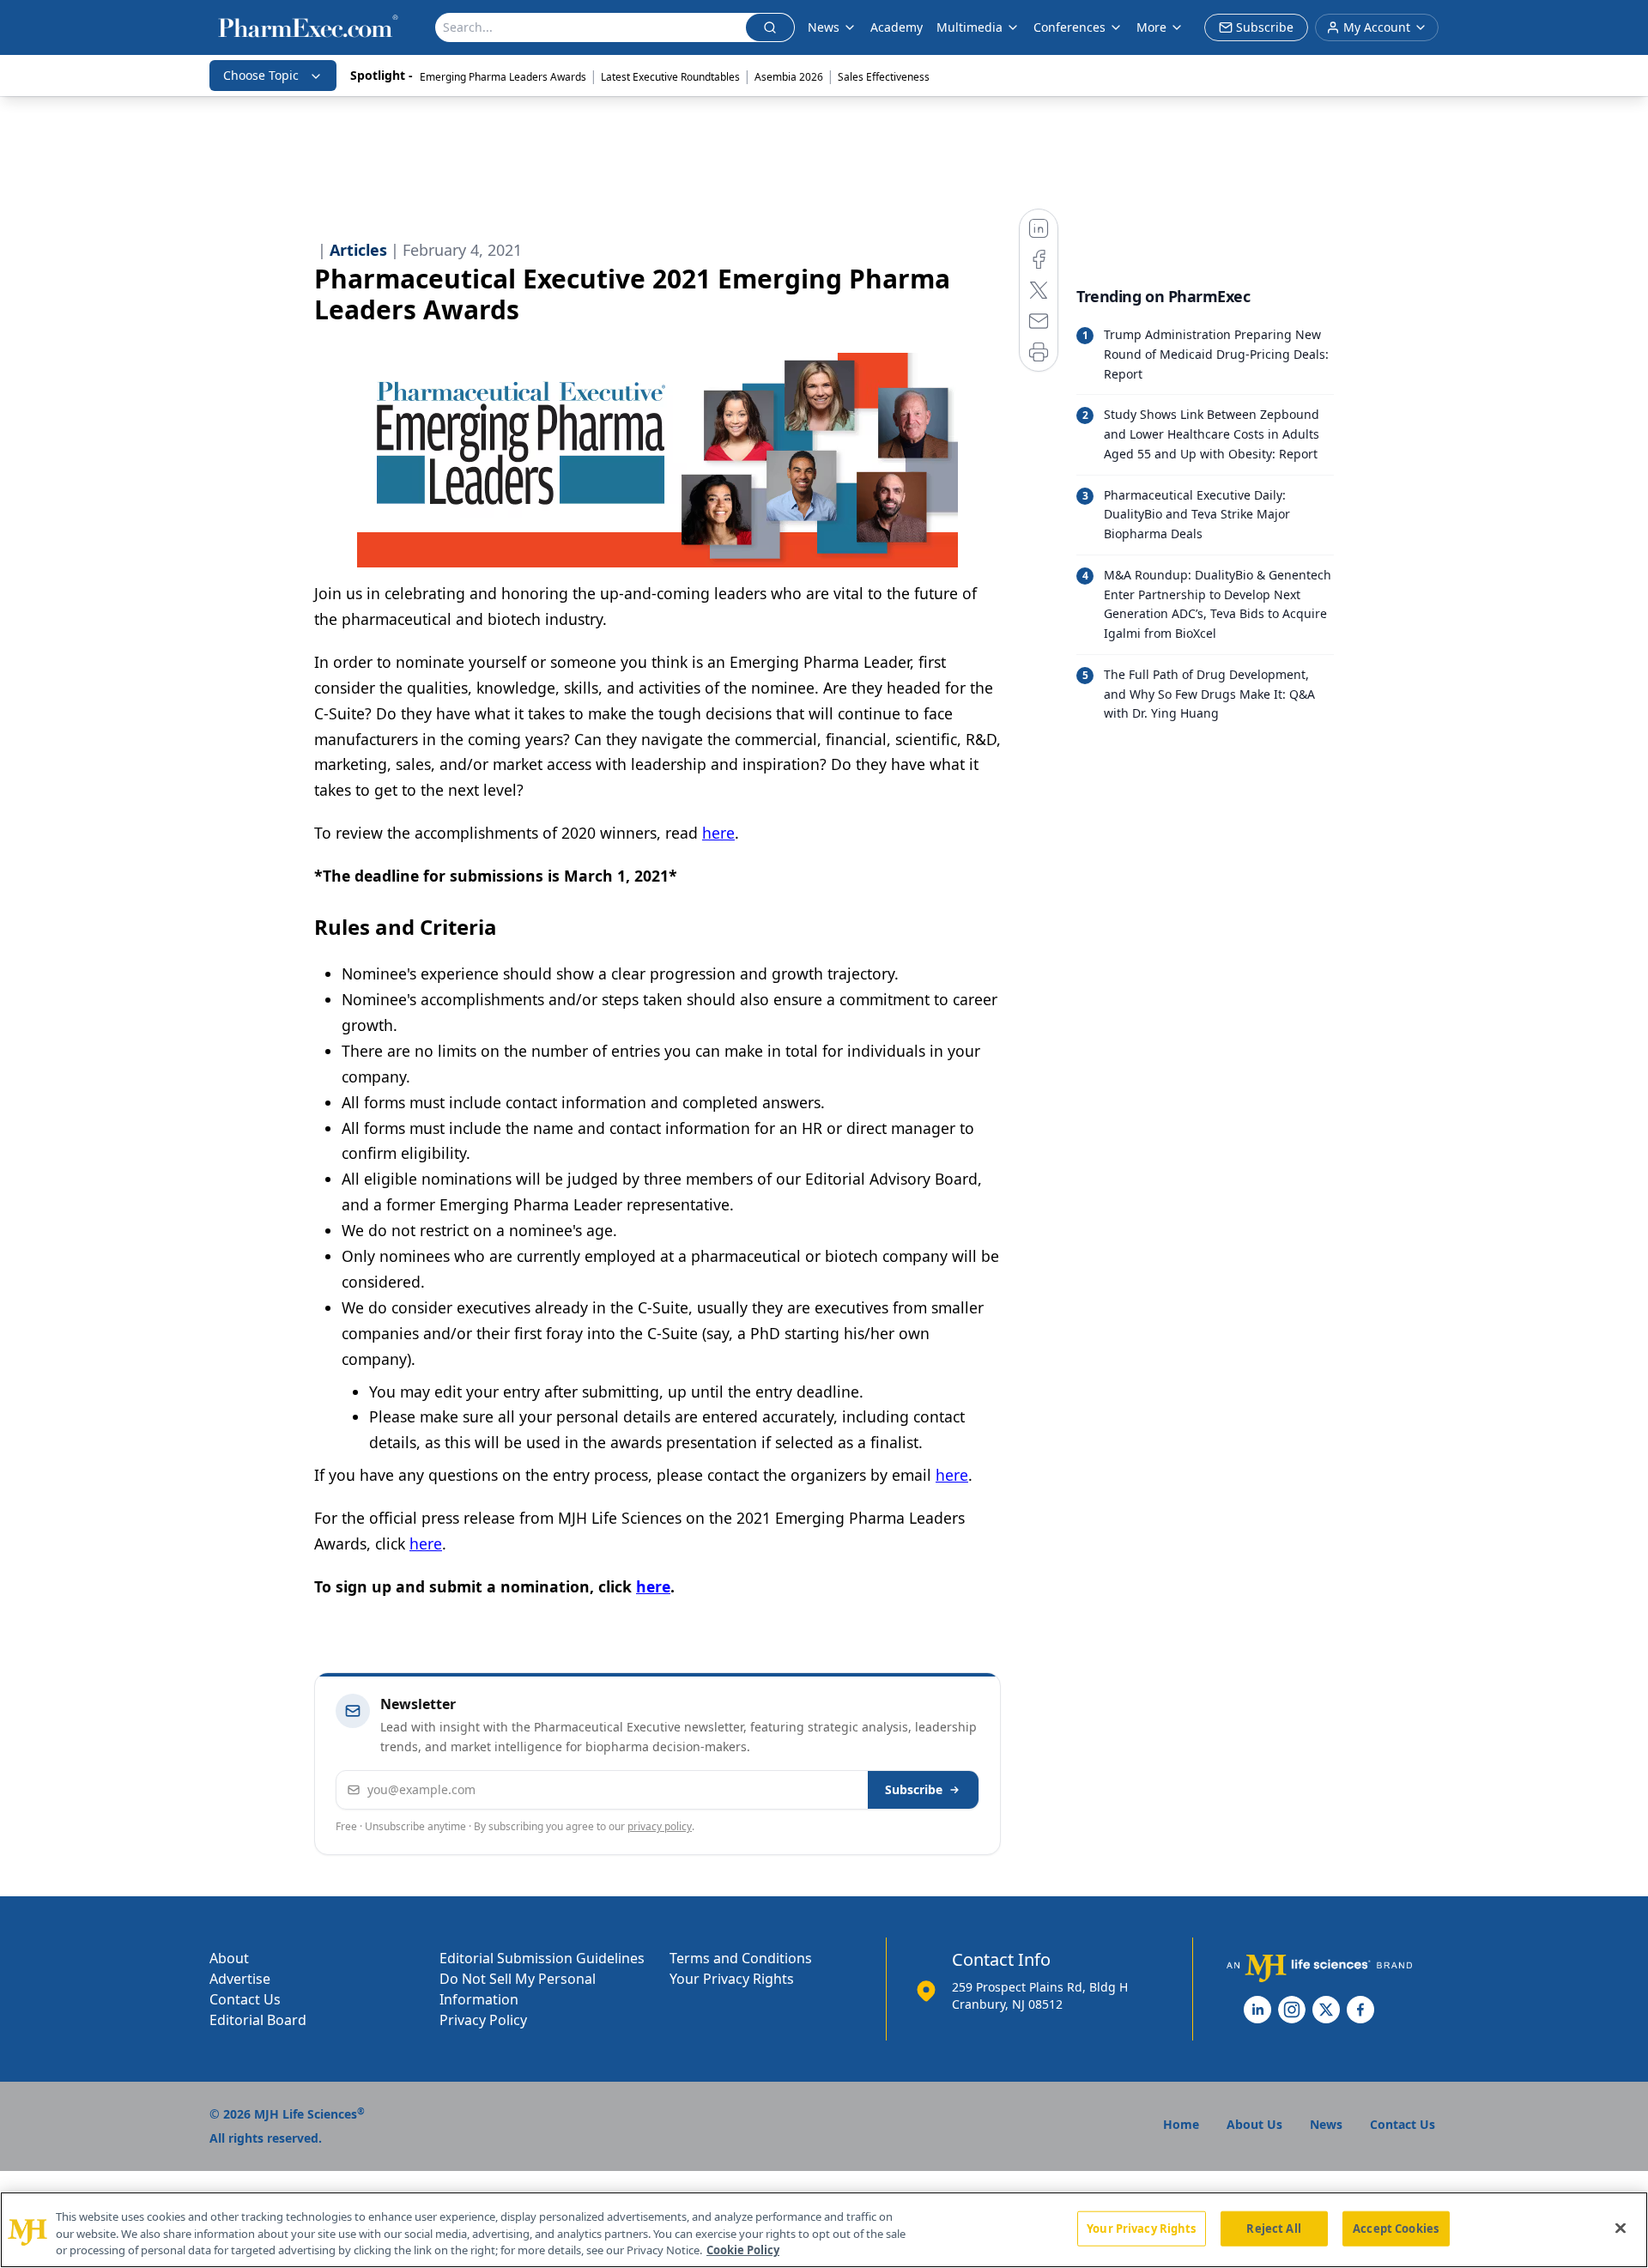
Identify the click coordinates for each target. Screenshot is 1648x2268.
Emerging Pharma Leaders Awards (503, 77)
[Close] (1621, 2228)
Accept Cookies (1396, 2228)
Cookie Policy (743, 2250)
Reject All (1273, 2228)
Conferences (1069, 27)
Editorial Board (258, 2020)
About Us (1254, 2124)
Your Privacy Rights (732, 1979)
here (718, 833)
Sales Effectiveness (884, 77)
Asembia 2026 (789, 77)
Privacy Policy (483, 2020)
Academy (897, 27)
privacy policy (660, 1826)
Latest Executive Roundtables (670, 77)
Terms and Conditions (741, 1958)
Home (1181, 2124)
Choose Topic (261, 75)
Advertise (240, 1979)
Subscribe (914, 1789)
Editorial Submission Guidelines (542, 1958)
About (229, 1958)
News (824, 27)
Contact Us (245, 1999)
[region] (824, 2230)
